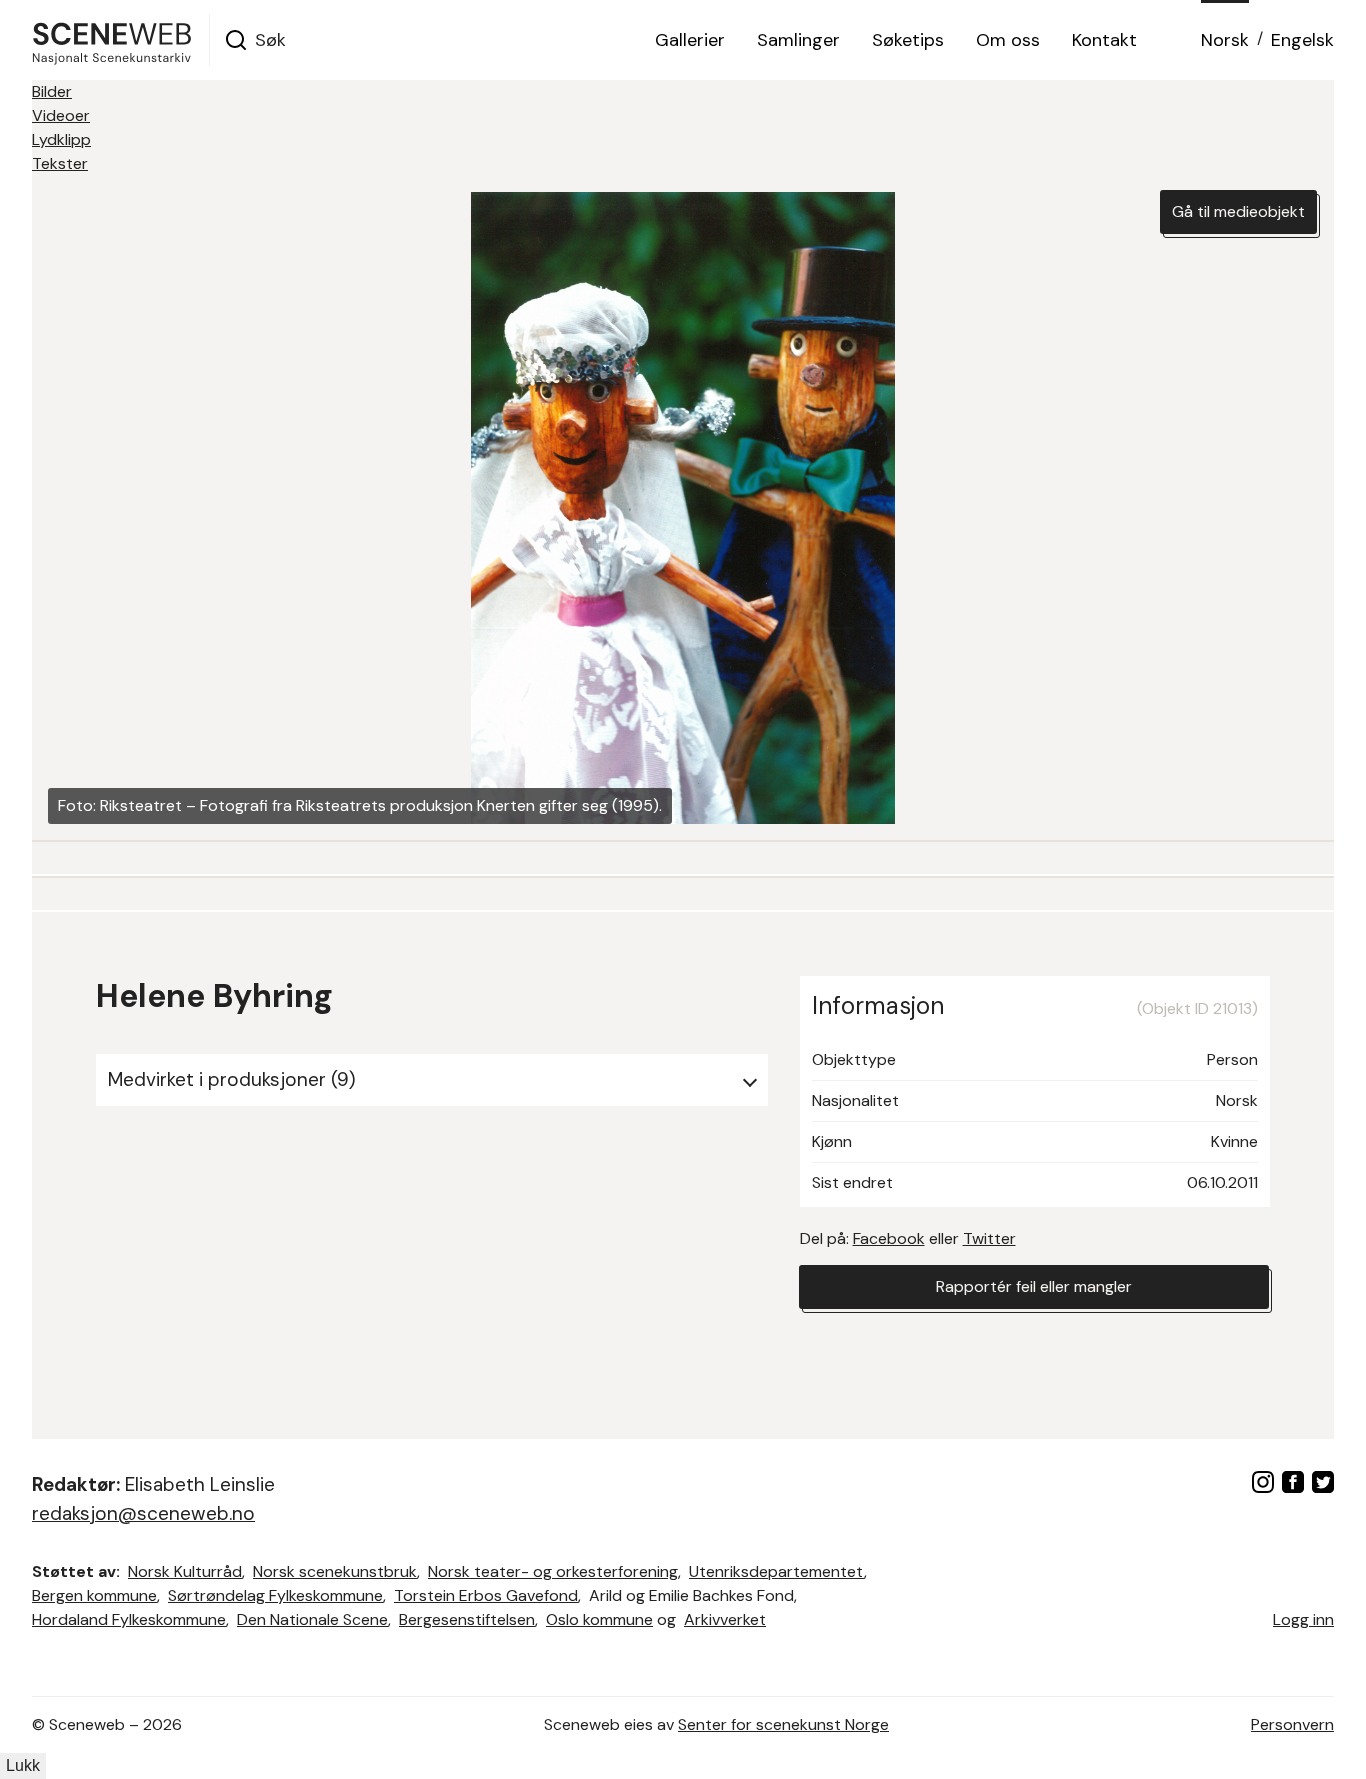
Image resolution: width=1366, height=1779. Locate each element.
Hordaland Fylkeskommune (129, 1619)
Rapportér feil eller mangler (1034, 1286)
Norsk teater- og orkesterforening (553, 1571)
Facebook (889, 1238)
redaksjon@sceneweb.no (143, 1513)
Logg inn (1303, 1619)
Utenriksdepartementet (776, 1571)
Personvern (1292, 1724)
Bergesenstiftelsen (467, 1619)
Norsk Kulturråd (185, 1571)
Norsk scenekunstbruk (335, 1571)
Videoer (61, 115)
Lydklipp (61, 139)
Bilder (52, 91)
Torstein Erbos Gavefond (486, 1595)
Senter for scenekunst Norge (783, 1724)
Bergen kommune (94, 1595)
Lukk (23, 1765)
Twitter (989, 1238)
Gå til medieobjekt (1238, 211)
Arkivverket (725, 1619)
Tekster (60, 163)
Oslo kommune (599, 1619)
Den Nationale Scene (312, 1619)
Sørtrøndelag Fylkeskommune (275, 1595)
